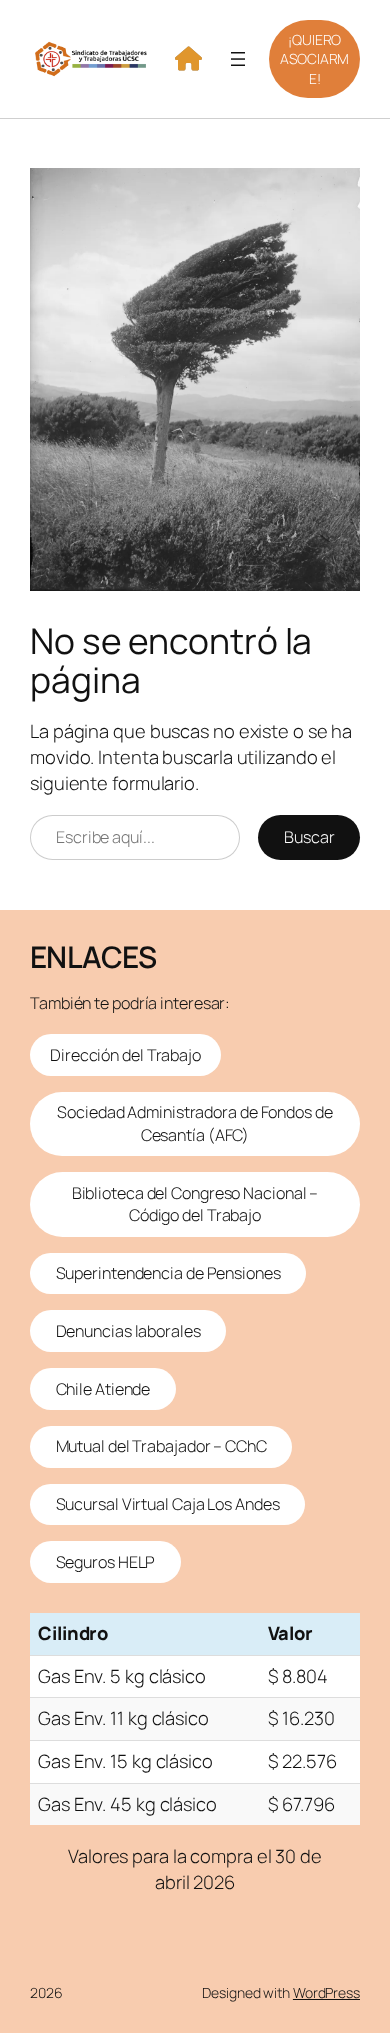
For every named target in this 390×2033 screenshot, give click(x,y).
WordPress (326, 1992)
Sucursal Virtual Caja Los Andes (168, 1504)
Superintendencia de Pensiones (168, 1273)
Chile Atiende (103, 1389)
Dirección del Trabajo (125, 1055)
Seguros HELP (106, 1562)
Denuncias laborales (128, 1331)
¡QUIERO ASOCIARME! (314, 59)
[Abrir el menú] (238, 59)
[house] (188, 58)
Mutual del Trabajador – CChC (161, 1446)
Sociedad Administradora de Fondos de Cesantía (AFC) (194, 1123)
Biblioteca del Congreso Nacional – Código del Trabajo (195, 1204)
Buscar (309, 837)
